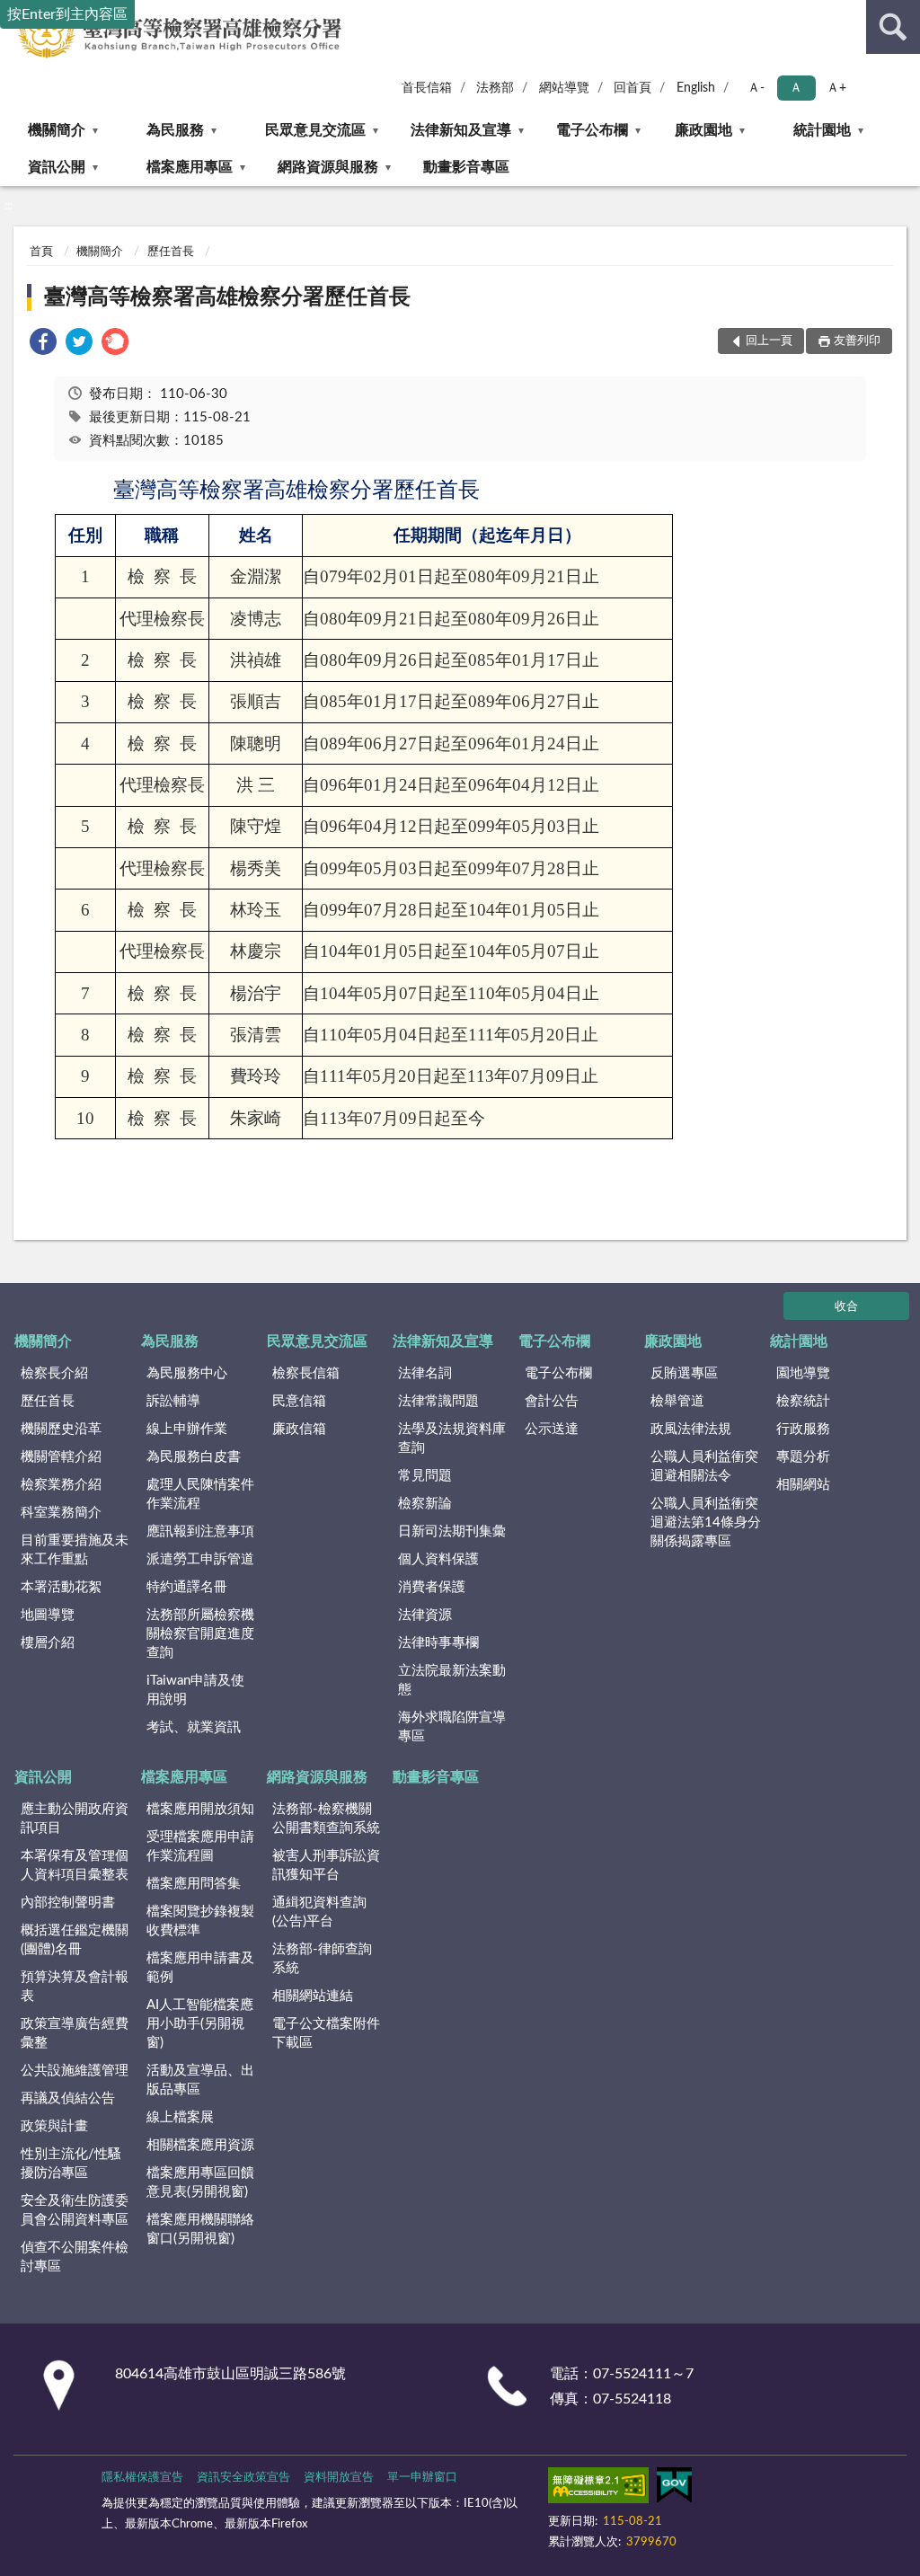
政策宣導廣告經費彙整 (75, 2033)
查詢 (893, 27)
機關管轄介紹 (61, 1457)
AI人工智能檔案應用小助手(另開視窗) (200, 2024)
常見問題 (425, 1476)
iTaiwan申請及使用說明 (195, 1690)
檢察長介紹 (54, 1373)
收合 (846, 1307)
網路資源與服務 (328, 167)
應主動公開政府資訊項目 (75, 1819)
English (696, 88)
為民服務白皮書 (194, 1457)
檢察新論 (425, 1504)
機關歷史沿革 (61, 1429)
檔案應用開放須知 (200, 1809)
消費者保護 (432, 1587)
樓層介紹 (48, 1643)
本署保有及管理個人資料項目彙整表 (75, 1865)
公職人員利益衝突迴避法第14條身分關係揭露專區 (706, 1523)
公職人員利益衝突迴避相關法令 (704, 1466)
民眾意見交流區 (315, 130)
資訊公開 (57, 167)
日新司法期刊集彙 (452, 1531)
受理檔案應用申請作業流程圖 (200, 1846)
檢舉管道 (677, 1401)
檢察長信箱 (306, 1373)
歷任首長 (171, 252)
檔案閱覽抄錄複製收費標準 (200, 1921)
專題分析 (803, 1457)
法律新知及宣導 (461, 130)
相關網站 (803, 1485)
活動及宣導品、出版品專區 (200, 2080)
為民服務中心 (187, 1373)
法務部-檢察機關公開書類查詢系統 (326, 1819)
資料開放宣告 (339, 2478)
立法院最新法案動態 (452, 1680)
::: (9, 206)
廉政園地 (703, 130)
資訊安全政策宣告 (243, 2478)
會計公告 (552, 1401)
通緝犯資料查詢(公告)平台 (319, 1912)
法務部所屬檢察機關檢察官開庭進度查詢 (200, 1634)
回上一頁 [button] (769, 341)
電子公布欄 (592, 130)
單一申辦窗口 (422, 2478)
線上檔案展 (180, 2117)
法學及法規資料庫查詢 (452, 1438)
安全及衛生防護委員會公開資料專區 (75, 2210)
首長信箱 (427, 88)
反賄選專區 (684, 1373)
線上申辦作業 (187, 1429)
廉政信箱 (299, 1429)
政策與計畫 (54, 2126)
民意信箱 (299, 1401)
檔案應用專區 (190, 167)
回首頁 (632, 88)
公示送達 (552, 1429)
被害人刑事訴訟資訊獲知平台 (326, 1865)
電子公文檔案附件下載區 (326, 2033)
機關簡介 (57, 130)
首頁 (41, 252)
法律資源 (425, 1615)
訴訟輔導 (173, 1401)
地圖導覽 (48, 1615)
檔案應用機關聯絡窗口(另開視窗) (200, 2229)
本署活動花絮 (61, 1587)
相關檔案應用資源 (200, 2145)
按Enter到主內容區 (67, 14)
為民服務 (175, 130)
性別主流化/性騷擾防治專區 (71, 2164)
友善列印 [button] (857, 341)
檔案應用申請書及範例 (200, 1968)
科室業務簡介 (61, 1513)
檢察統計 (803, 1401)
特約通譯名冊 (187, 1587)
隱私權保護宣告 (142, 2478)
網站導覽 (564, 88)
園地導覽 (803, 1373)
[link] (43, 345)
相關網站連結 (313, 1996)
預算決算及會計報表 (75, 1987)
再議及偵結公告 (68, 2098)
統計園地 (822, 130)
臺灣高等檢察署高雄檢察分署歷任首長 (227, 297)
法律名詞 (425, 1373)
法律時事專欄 (438, 1643)
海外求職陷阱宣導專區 (452, 1727)
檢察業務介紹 (61, 1485)
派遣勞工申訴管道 (200, 1559)
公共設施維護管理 (75, 2071)
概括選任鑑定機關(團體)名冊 (75, 1940)
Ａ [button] (796, 88)
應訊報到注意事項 (200, 1531)
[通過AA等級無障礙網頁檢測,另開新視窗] (598, 2489)
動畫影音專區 (466, 167)
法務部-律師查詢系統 (322, 1959)
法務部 (495, 88)
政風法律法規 (691, 1429)
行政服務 (803, 1429)
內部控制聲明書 (68, 1903)
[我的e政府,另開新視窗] (674, 2489)
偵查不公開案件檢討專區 (75, 2257)
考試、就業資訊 (194, 1727)
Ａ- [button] (756, 88)
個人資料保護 (438, 1559)
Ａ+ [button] (836, 88)
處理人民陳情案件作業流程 (200, 1494)
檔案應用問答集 (194, 1884)
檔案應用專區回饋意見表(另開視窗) (200, 2182)
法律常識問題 (438, 1401)
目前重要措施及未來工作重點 (75, 1550)
